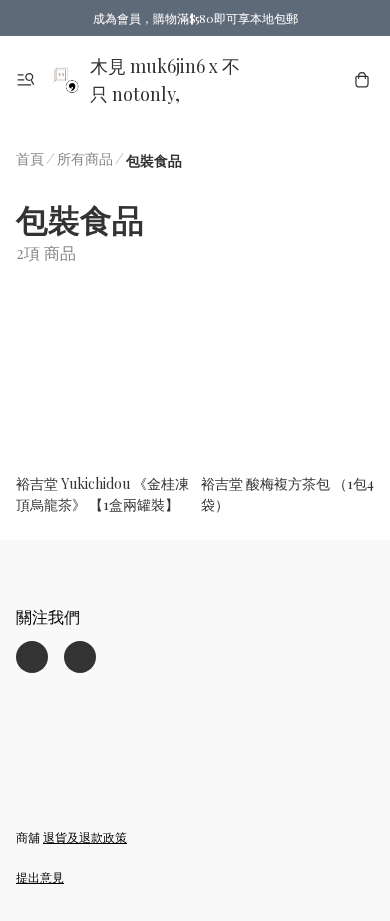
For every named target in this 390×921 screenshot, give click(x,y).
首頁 (30, 158)
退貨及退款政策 (85, 837)
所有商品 (85, 158)
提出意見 (40, 877)
